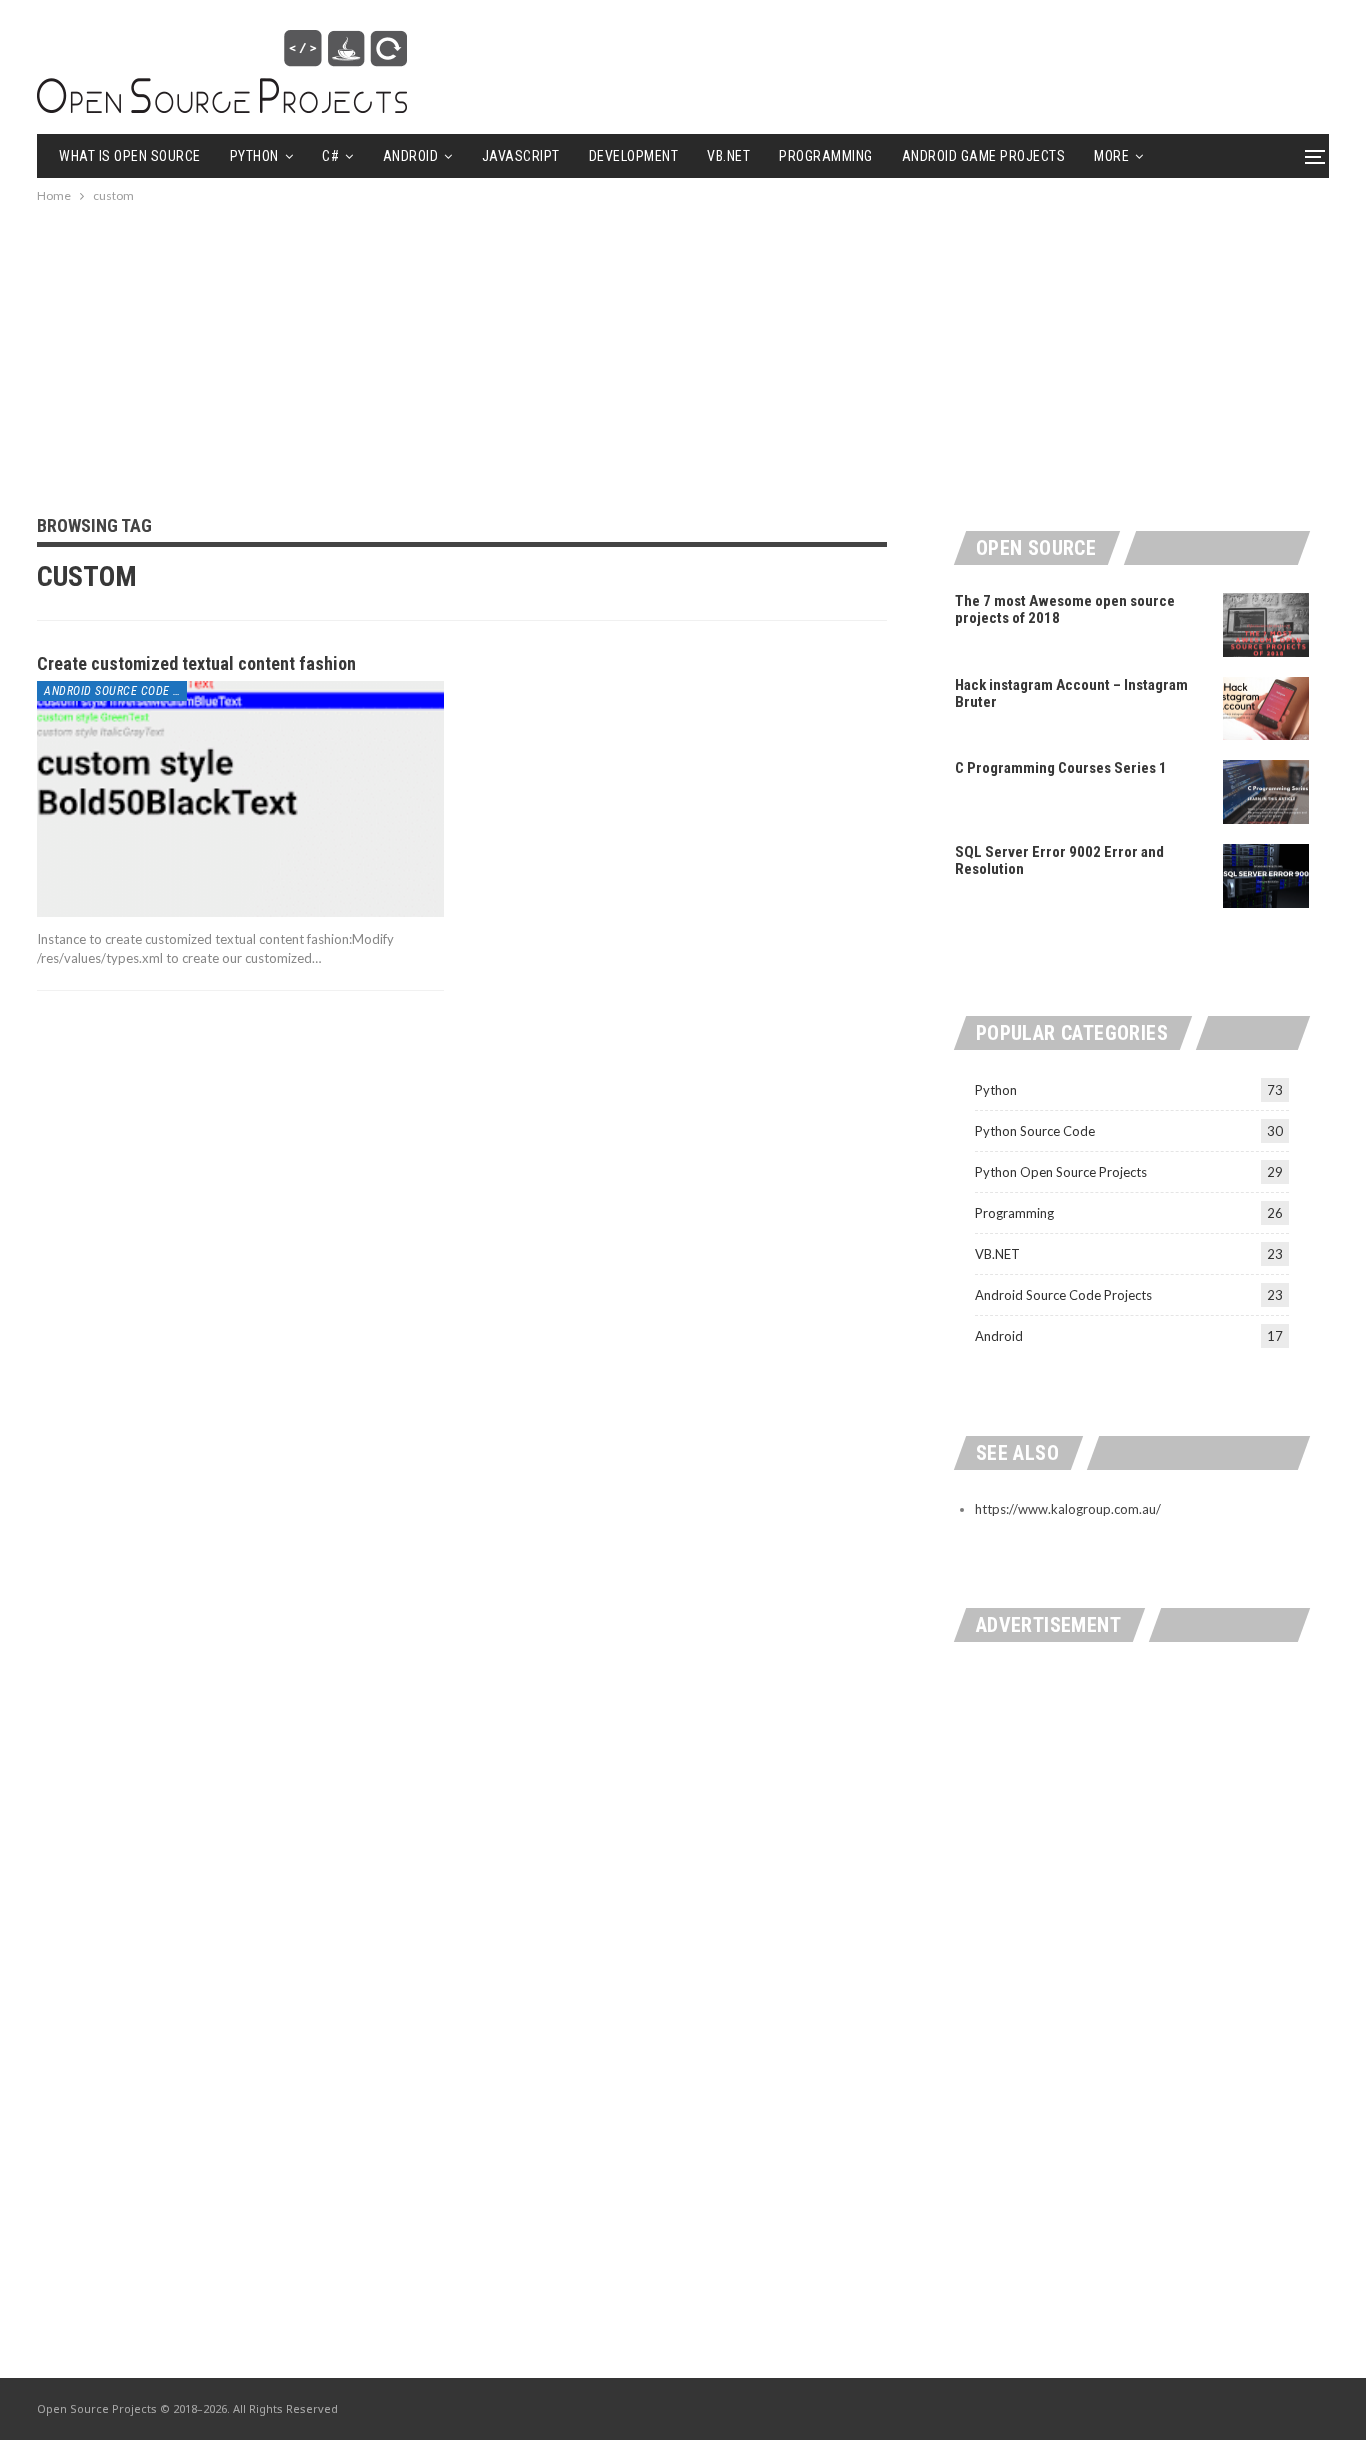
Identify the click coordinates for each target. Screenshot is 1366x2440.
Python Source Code (1035, 1131)
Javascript (521, 156)
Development (634, 156)
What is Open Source (130, 156)
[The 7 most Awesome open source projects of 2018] (1266, 625)
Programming (826, 156)
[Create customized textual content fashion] (240, 799)
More (1111, 156)
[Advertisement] (683, 347)
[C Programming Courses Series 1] (1266, 792)
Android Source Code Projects (115, 691)
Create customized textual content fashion (196, 663)
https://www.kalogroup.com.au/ (1068, 1509)
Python (254, 156)
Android (411, 156)
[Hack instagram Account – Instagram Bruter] (1266, 709)
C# (330, 156)
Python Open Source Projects (1061, 1172)
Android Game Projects (984, 156)
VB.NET (728, 156)
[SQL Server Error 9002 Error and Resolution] (1266, 876)
